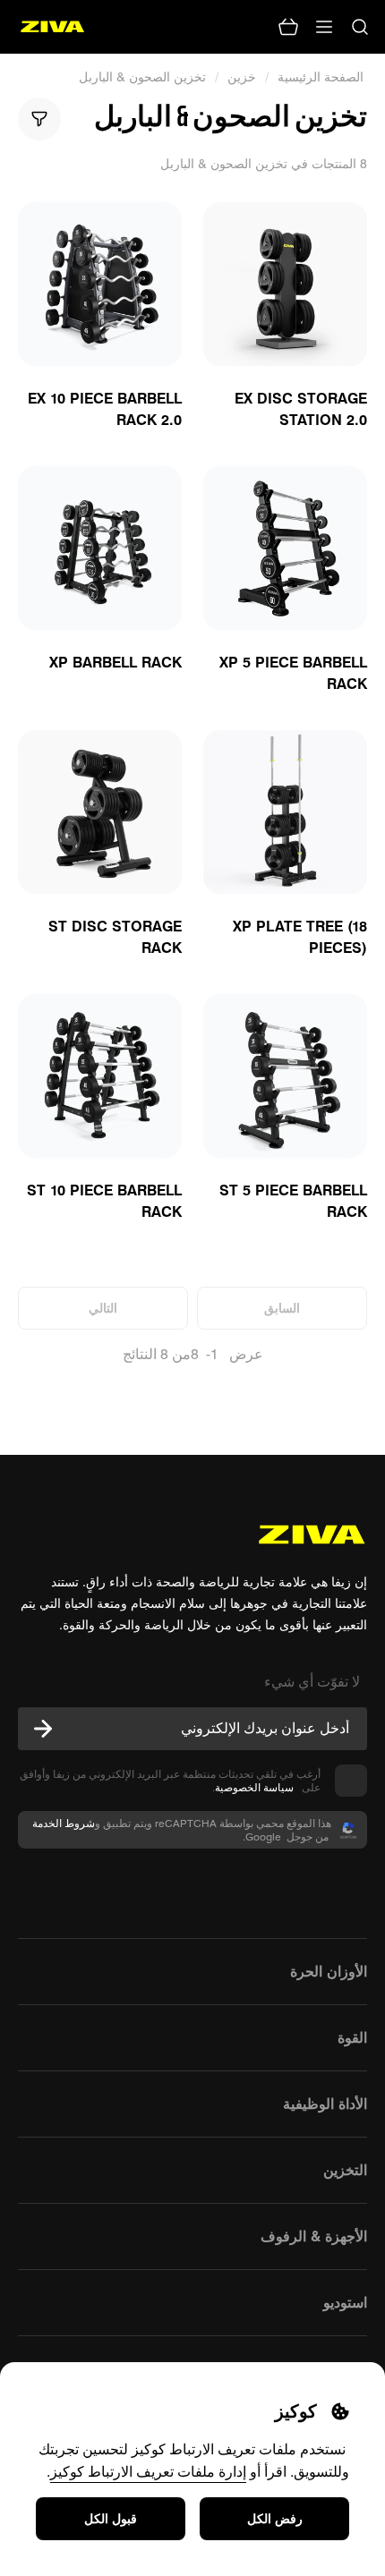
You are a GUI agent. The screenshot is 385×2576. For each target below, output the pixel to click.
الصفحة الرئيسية (322, 77)
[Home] (52, 27)
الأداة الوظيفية (325, 2104)
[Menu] (324, 27)
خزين (242, 77)
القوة (352, 2037)
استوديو (345, 2302)
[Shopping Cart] (288, 27)
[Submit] (43, 1729)
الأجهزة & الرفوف (314, 2236)
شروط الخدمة (64, 1823)
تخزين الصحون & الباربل (142, 77)
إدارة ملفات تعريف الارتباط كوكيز (148, 2471)
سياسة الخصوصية (257, 1787)
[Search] (360, 27)
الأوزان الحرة (329, 1971)
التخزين (345, 2170)
